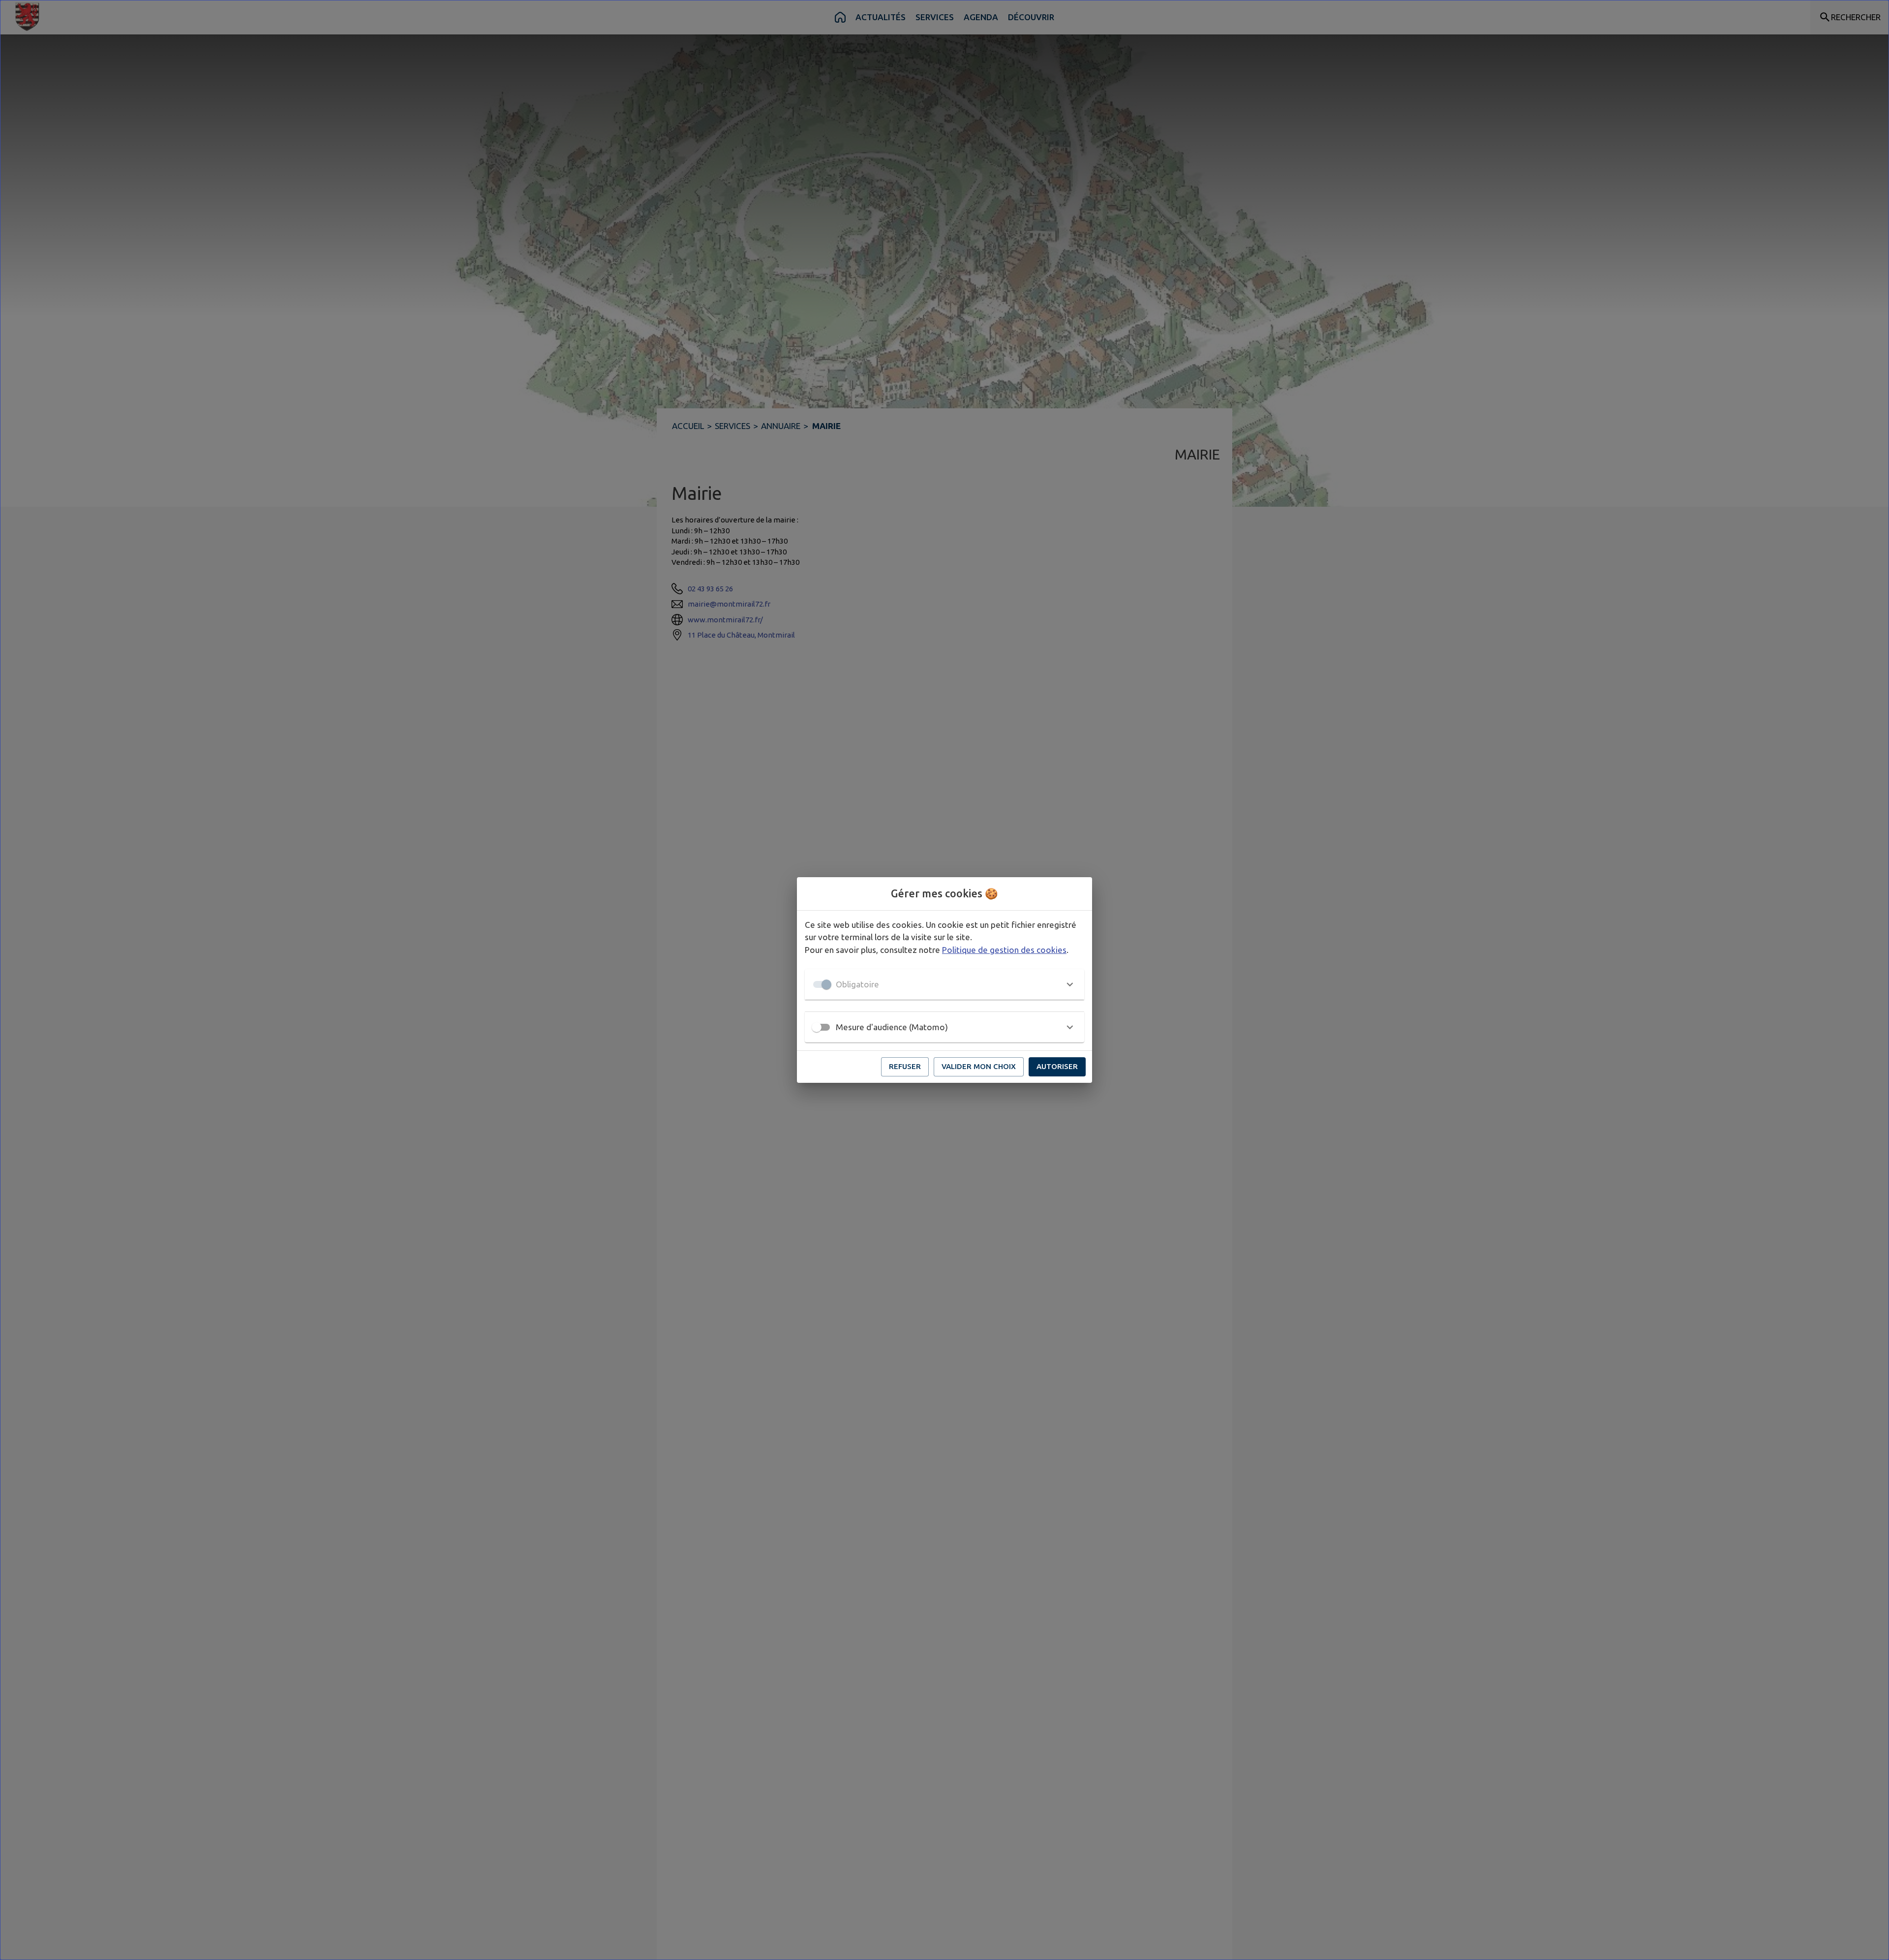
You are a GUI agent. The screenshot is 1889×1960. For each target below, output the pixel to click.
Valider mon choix (979, 1066)
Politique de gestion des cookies (1004, 950)
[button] (944, 984)
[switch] (817, 1027)
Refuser (905, 1066)
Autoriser (1057, 1066)
